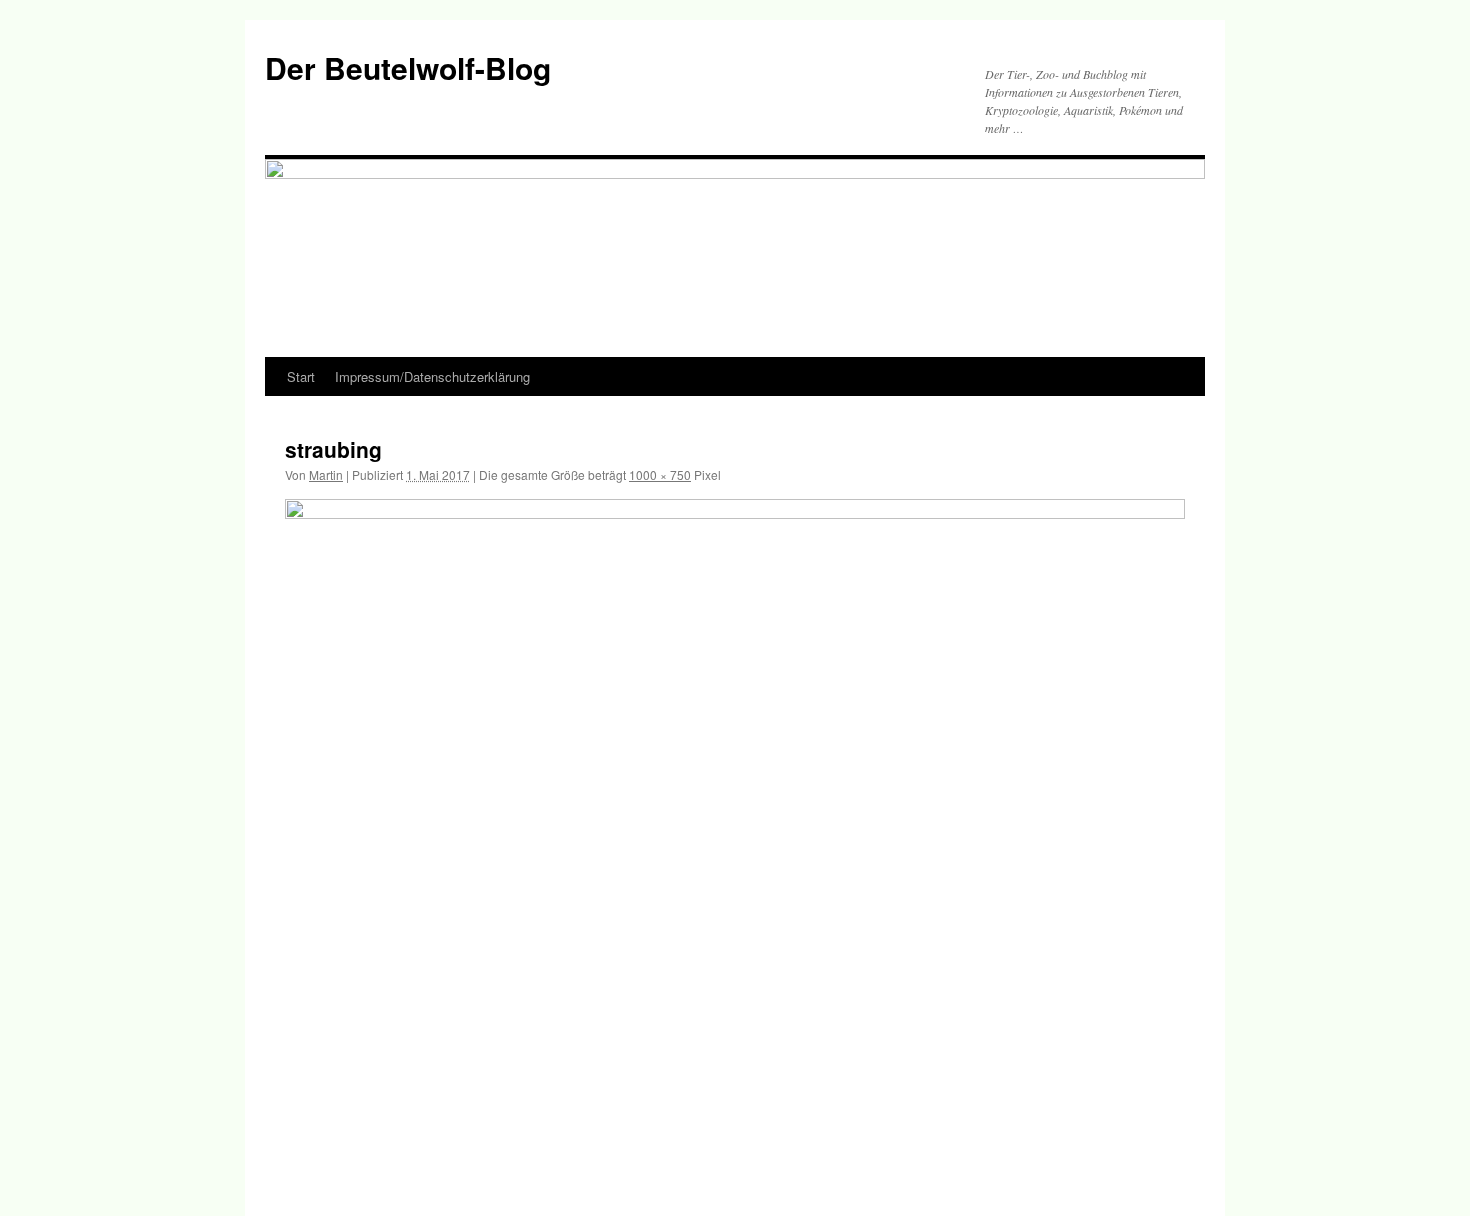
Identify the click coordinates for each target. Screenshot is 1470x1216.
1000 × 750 (660, 474)
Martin (326, 474)
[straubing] (735, 836)
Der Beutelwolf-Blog (408, 67)
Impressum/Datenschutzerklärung (432, 376)
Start (301, 376)
